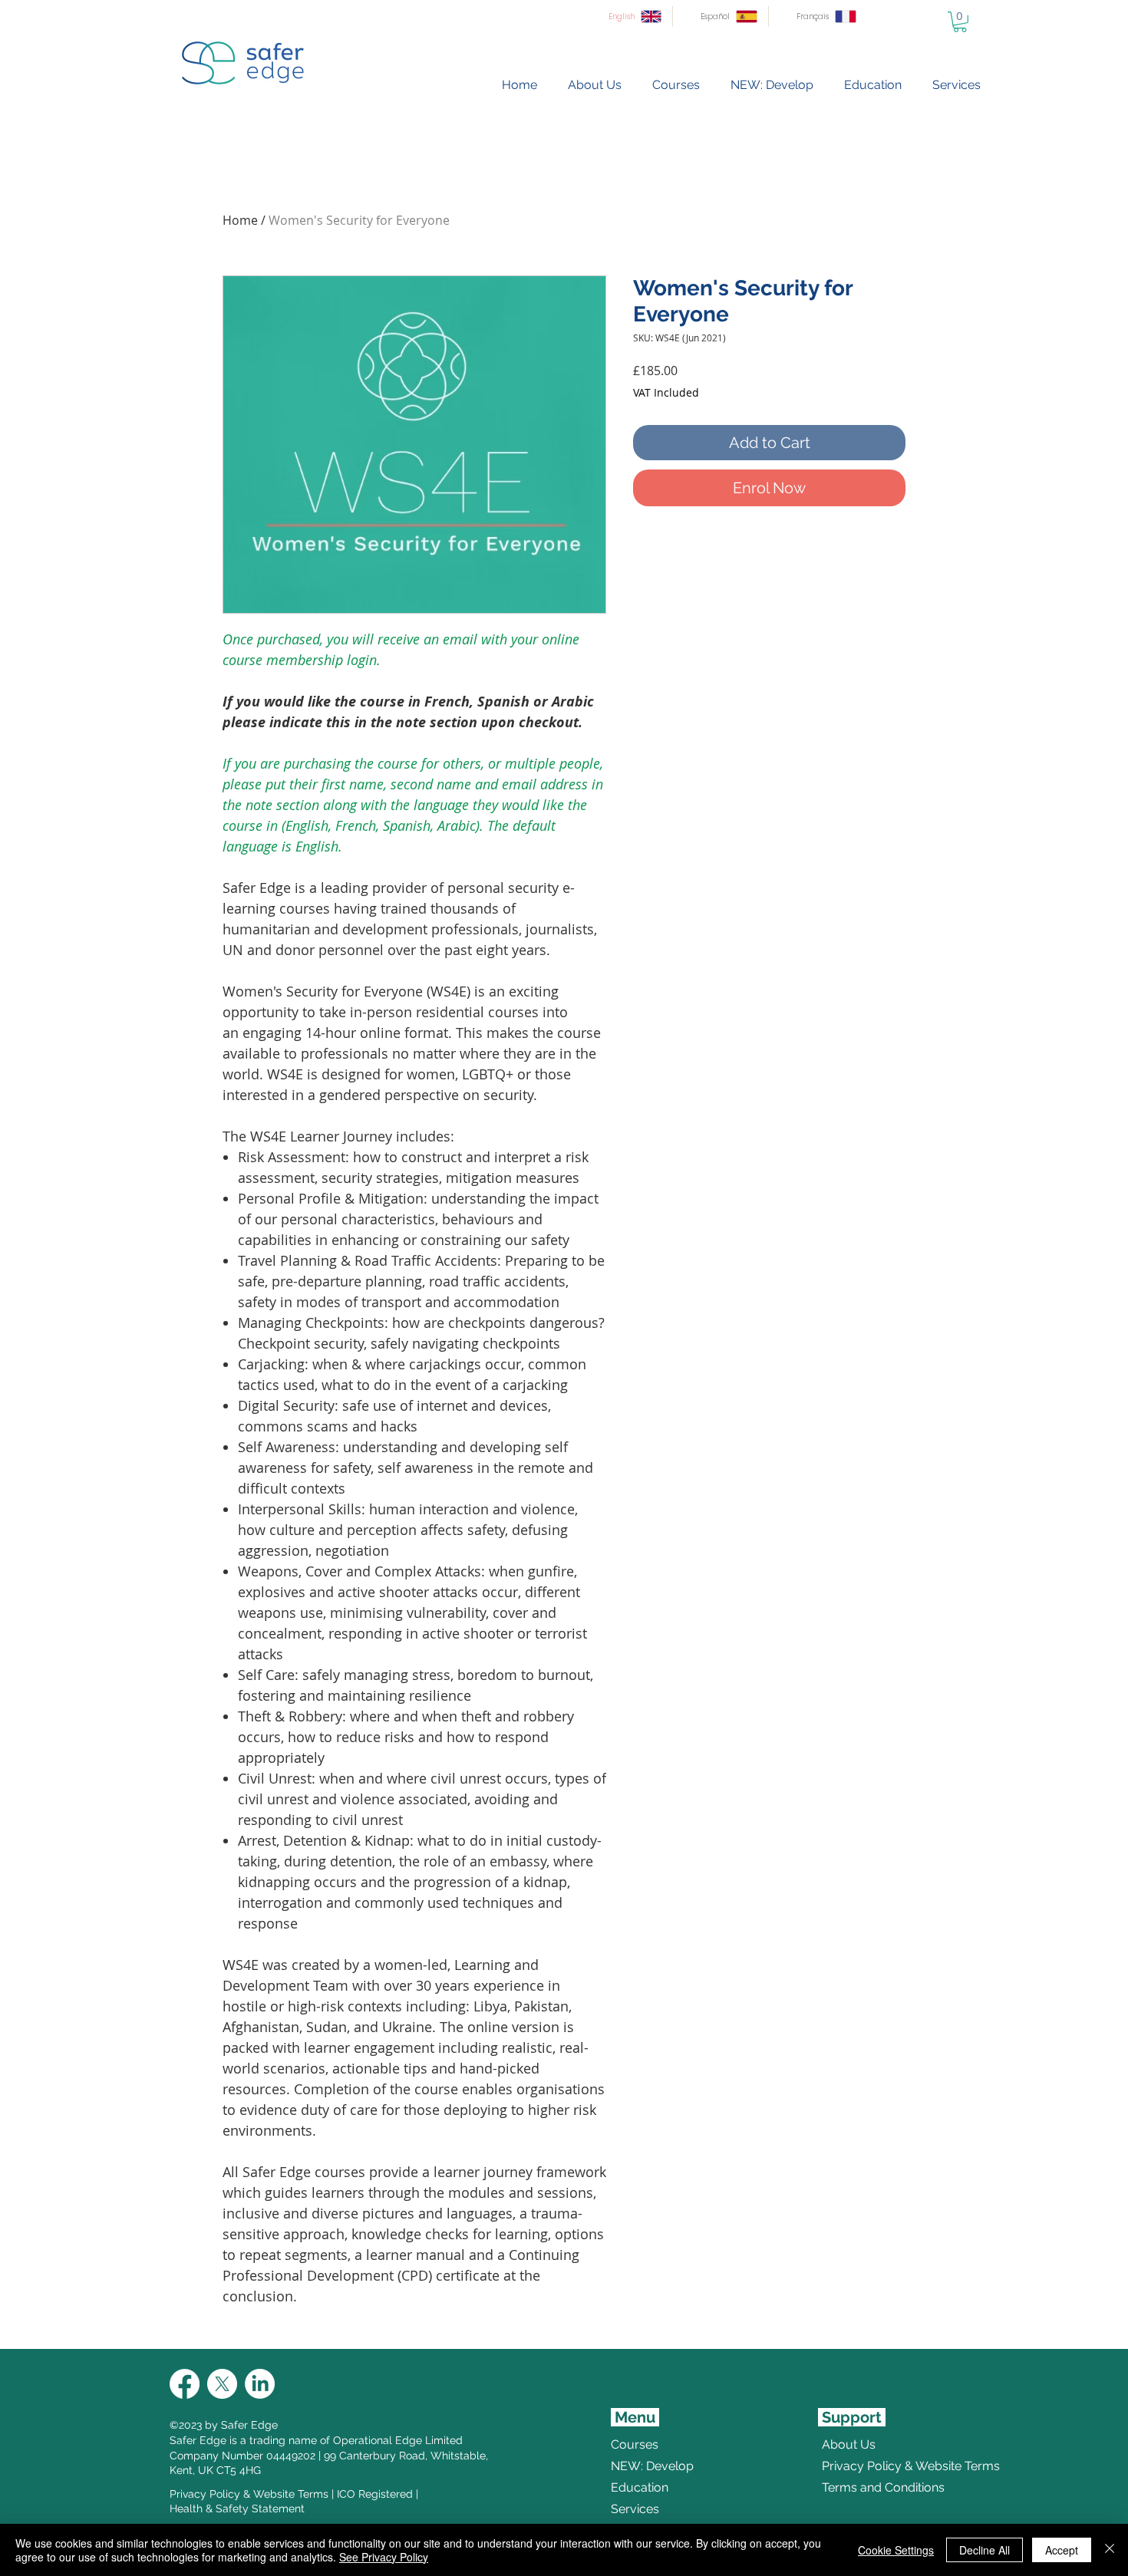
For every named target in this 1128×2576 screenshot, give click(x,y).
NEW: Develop (652, 2466)
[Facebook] (185, 2384)
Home (240, 220)
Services (635, 2509)
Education (640, 2487)
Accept (1062, 2550)
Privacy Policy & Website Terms (249, 2494)
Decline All (985, 2550)
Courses (635, 2444)
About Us (849, 2444)
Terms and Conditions (859, 2487)
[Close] (1110, 2550)
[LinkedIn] (260, 2384)
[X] (222, 2384)
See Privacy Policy (384, 2557)
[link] (960, 22)
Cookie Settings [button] (896, 2550)
